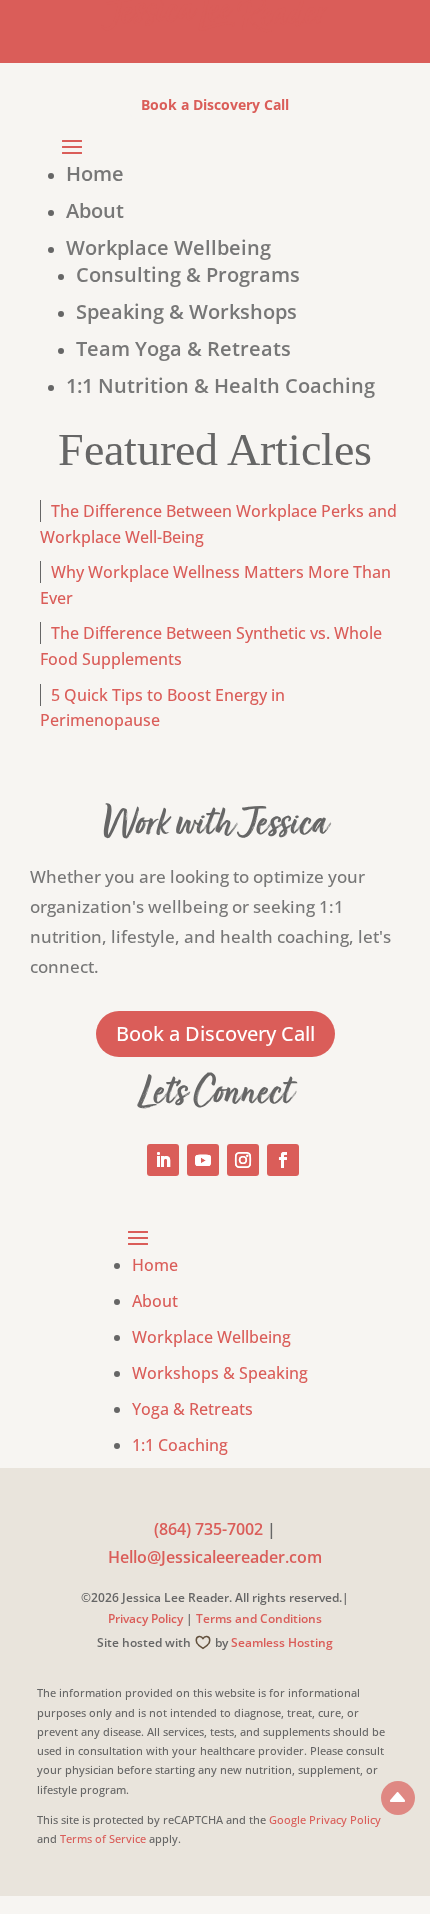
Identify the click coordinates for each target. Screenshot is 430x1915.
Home (95, 173)
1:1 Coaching (180, 1445)
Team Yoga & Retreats (183, 348)
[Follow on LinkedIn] (163, 1160)
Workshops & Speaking (220, 1373)
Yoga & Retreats (192, 1409)
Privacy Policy (145, 1618)
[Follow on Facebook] (283, 1160)
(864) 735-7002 (208, 1529)
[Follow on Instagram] (243, 1160)
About (95, 210)
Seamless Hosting (282, 1642)
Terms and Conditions (259, 1618)
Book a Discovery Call (215, 104)
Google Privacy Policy (325, 1819)
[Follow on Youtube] (203, 1160)
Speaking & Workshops (186, 311)
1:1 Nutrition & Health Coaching (220, 385)
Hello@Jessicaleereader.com (215, 1557)
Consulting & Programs (188, 274)
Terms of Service (103, 1838)
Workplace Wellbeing (168, 247)
